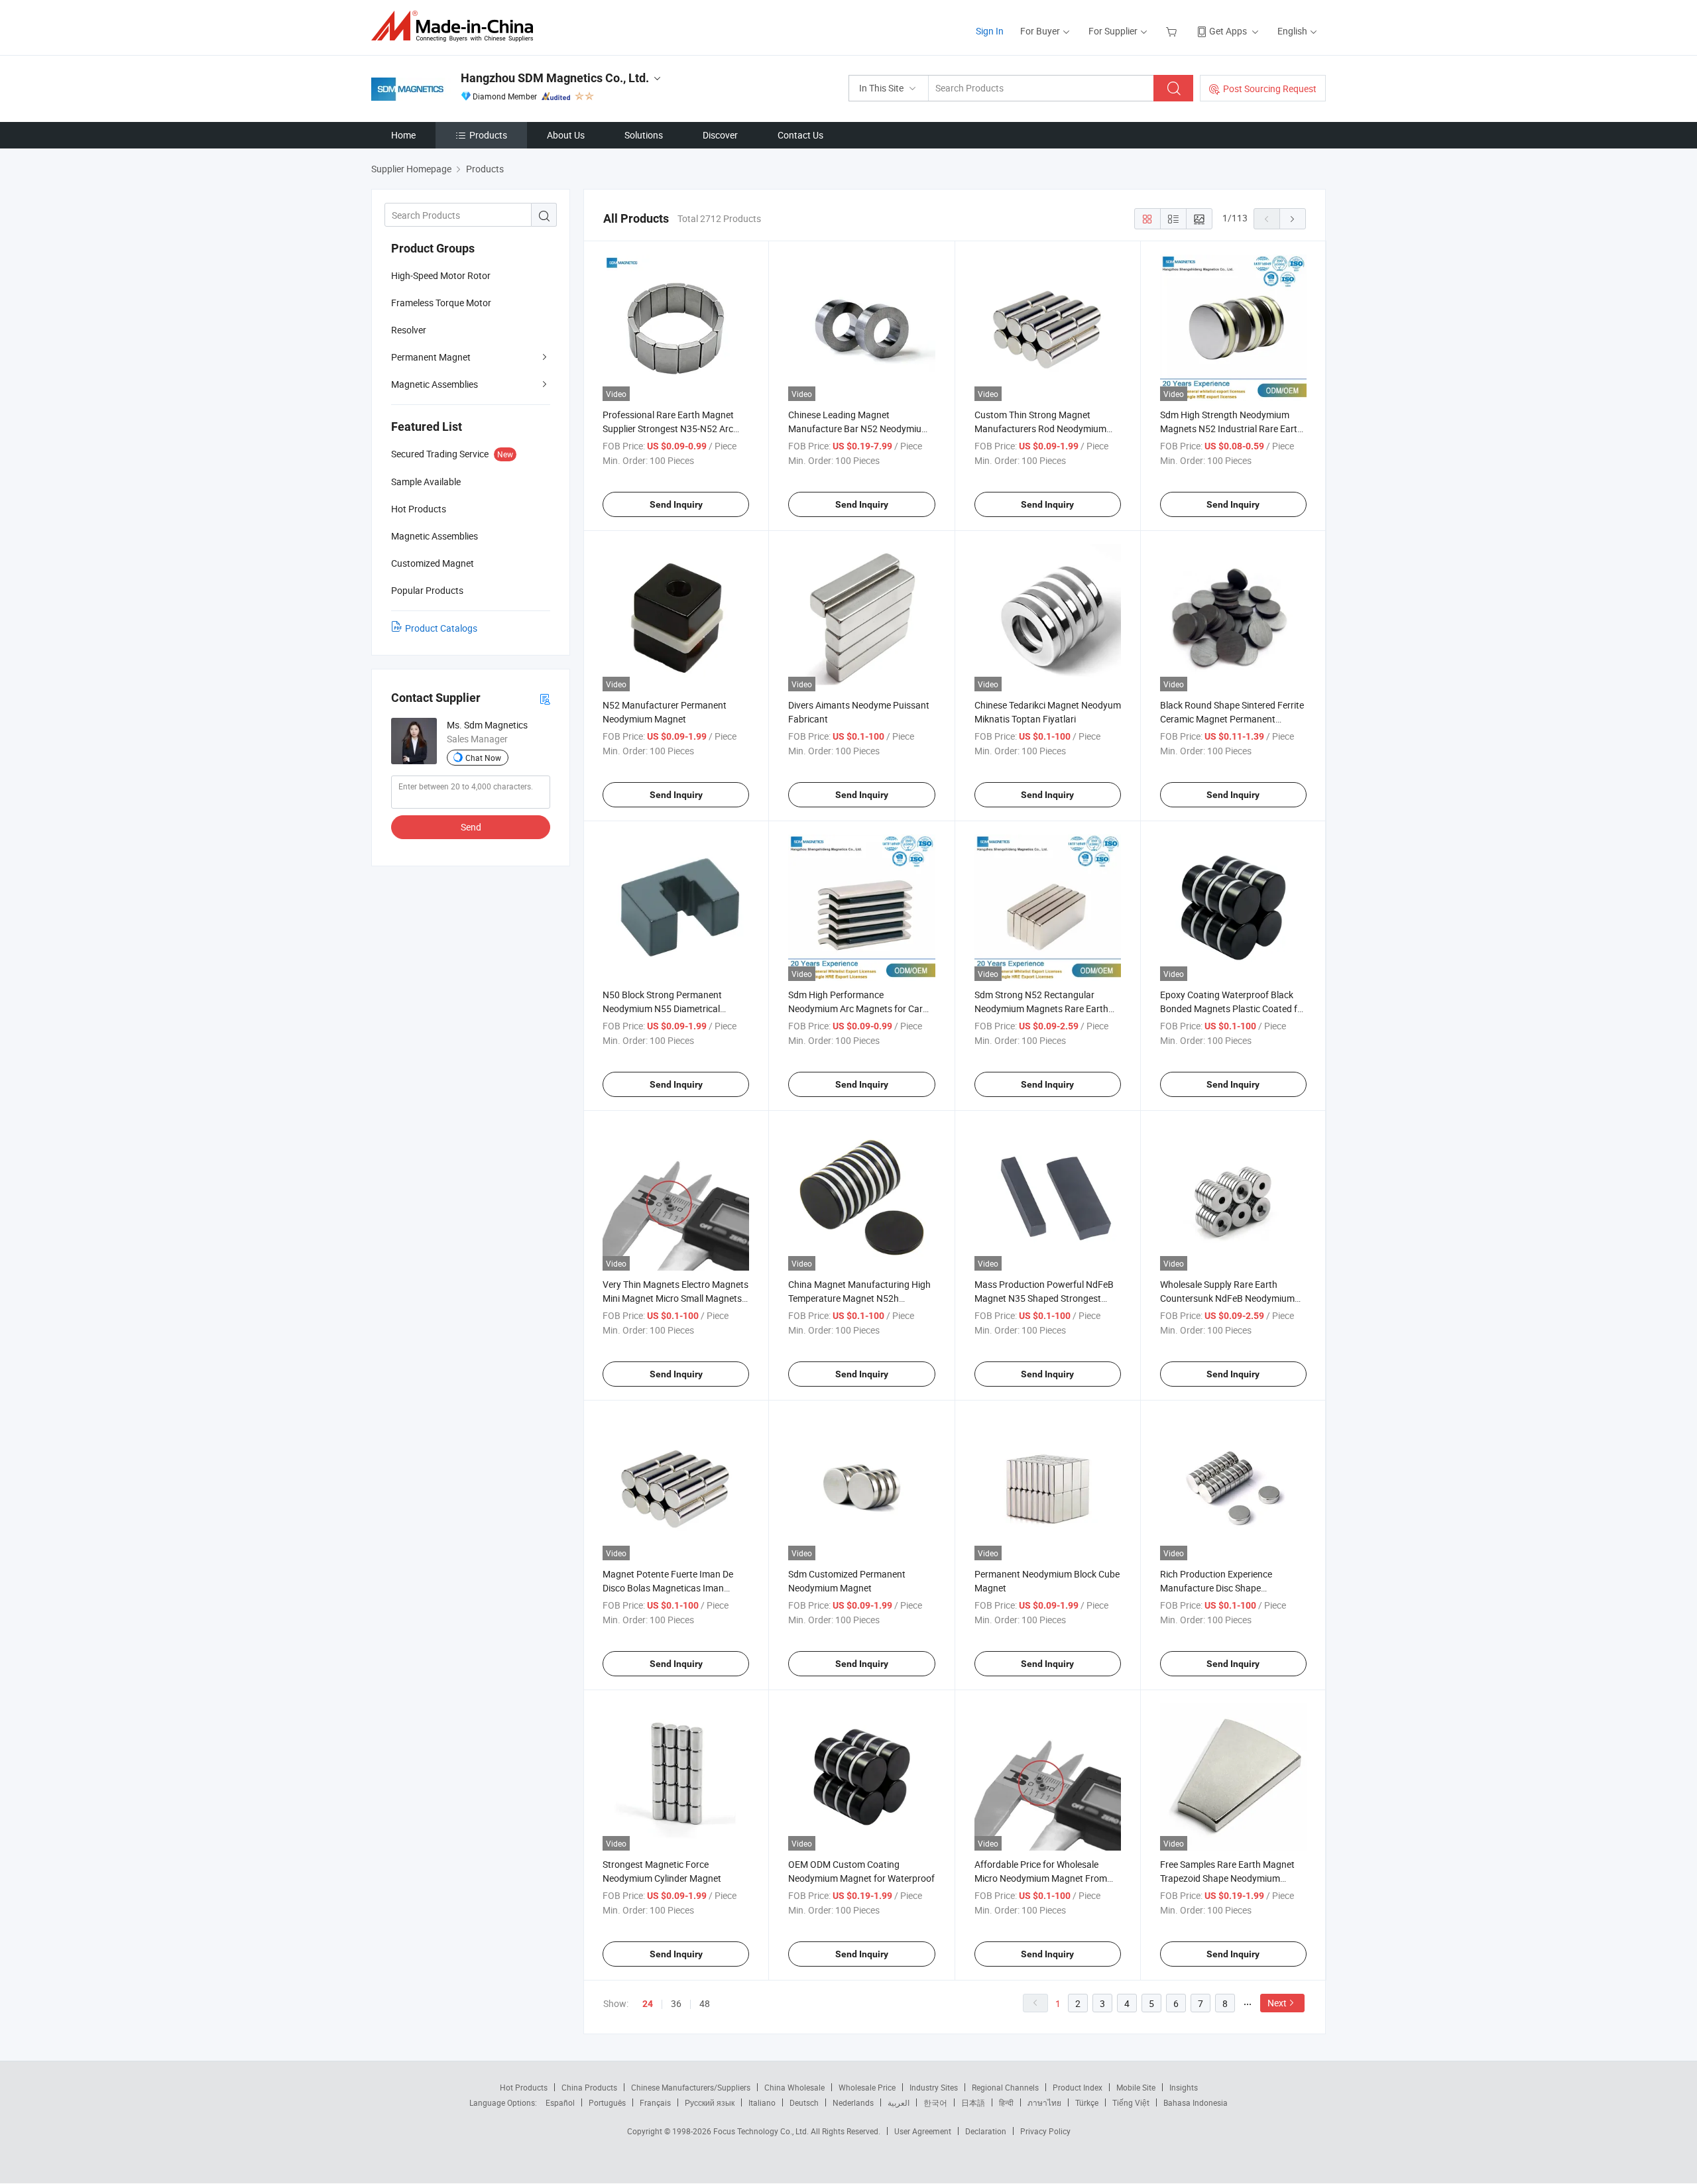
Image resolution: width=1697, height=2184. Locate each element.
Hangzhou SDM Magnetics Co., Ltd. (555, 78)
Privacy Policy (1045, 2131)
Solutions (644, 135)
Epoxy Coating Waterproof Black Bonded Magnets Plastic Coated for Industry (1233, 1008)
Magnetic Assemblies (435, 384)
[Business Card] (545, 698)
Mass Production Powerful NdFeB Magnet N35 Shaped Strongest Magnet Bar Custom (1044, 1298)
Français (655, 2102)
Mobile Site (1136, 2087)
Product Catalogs (441, 628)
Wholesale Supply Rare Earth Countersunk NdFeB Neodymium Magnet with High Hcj (1227, 1298)
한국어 (935, 2102)
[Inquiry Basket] (1173, 31)
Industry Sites (934, 2087)
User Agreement (923, 2131)
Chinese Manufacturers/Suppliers (691, 2087)
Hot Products (524, 2087)
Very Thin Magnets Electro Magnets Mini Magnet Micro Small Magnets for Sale (675, 1298)
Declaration (986, 2131)
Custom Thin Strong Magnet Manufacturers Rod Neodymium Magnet (1040, 429)
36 (676, 2003)
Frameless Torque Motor (441, 303)
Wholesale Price (867, 2087)
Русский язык (710, 2102)
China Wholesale (794, 2087)
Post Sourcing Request (1270, 88)
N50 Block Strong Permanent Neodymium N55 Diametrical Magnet (662, 1008)
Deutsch (804, 2102)
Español (560, 2102)
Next (1277, 2003)
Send (471, 827)
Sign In (990, 31)
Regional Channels (1005, 2087)
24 (648, 2004)
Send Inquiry (676, 504)
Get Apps (1228, 31)
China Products (589, 2087)
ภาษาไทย (1044, 2102)
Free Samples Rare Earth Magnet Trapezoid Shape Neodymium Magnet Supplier (1227, 1878)
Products (488, 135)
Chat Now (483, 758)
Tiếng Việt (1131, 2102)
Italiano (762, 2102)
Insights (1184, 2087)
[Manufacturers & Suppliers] (456, 26)
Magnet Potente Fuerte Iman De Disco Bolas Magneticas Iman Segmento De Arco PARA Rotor (668, 1588)
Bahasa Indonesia (1196, 2102)
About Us (566, 135)
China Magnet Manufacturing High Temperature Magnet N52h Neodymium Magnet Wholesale (859, 1298)
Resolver (409, 330)
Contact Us (800, 135)
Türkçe (1087, 2102)
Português (607, 2102)
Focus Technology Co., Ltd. (762, 2131)
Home (403, 135)
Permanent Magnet (431, 357)
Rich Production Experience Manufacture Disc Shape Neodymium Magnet (1216, 1588)
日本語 (973, 2102)
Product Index (1078, 2087)
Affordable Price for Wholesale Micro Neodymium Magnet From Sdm (1041, 1878)
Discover (720, 135)
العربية (899, 2102)
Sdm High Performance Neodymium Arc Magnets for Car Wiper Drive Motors (855, 1008)
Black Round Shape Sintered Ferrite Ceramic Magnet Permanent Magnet (1232, 719)
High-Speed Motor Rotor (441, 275)
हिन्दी (1006, 2102)
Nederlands (853, 2102)
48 (705, 2003)
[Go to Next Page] (1293, 219)
